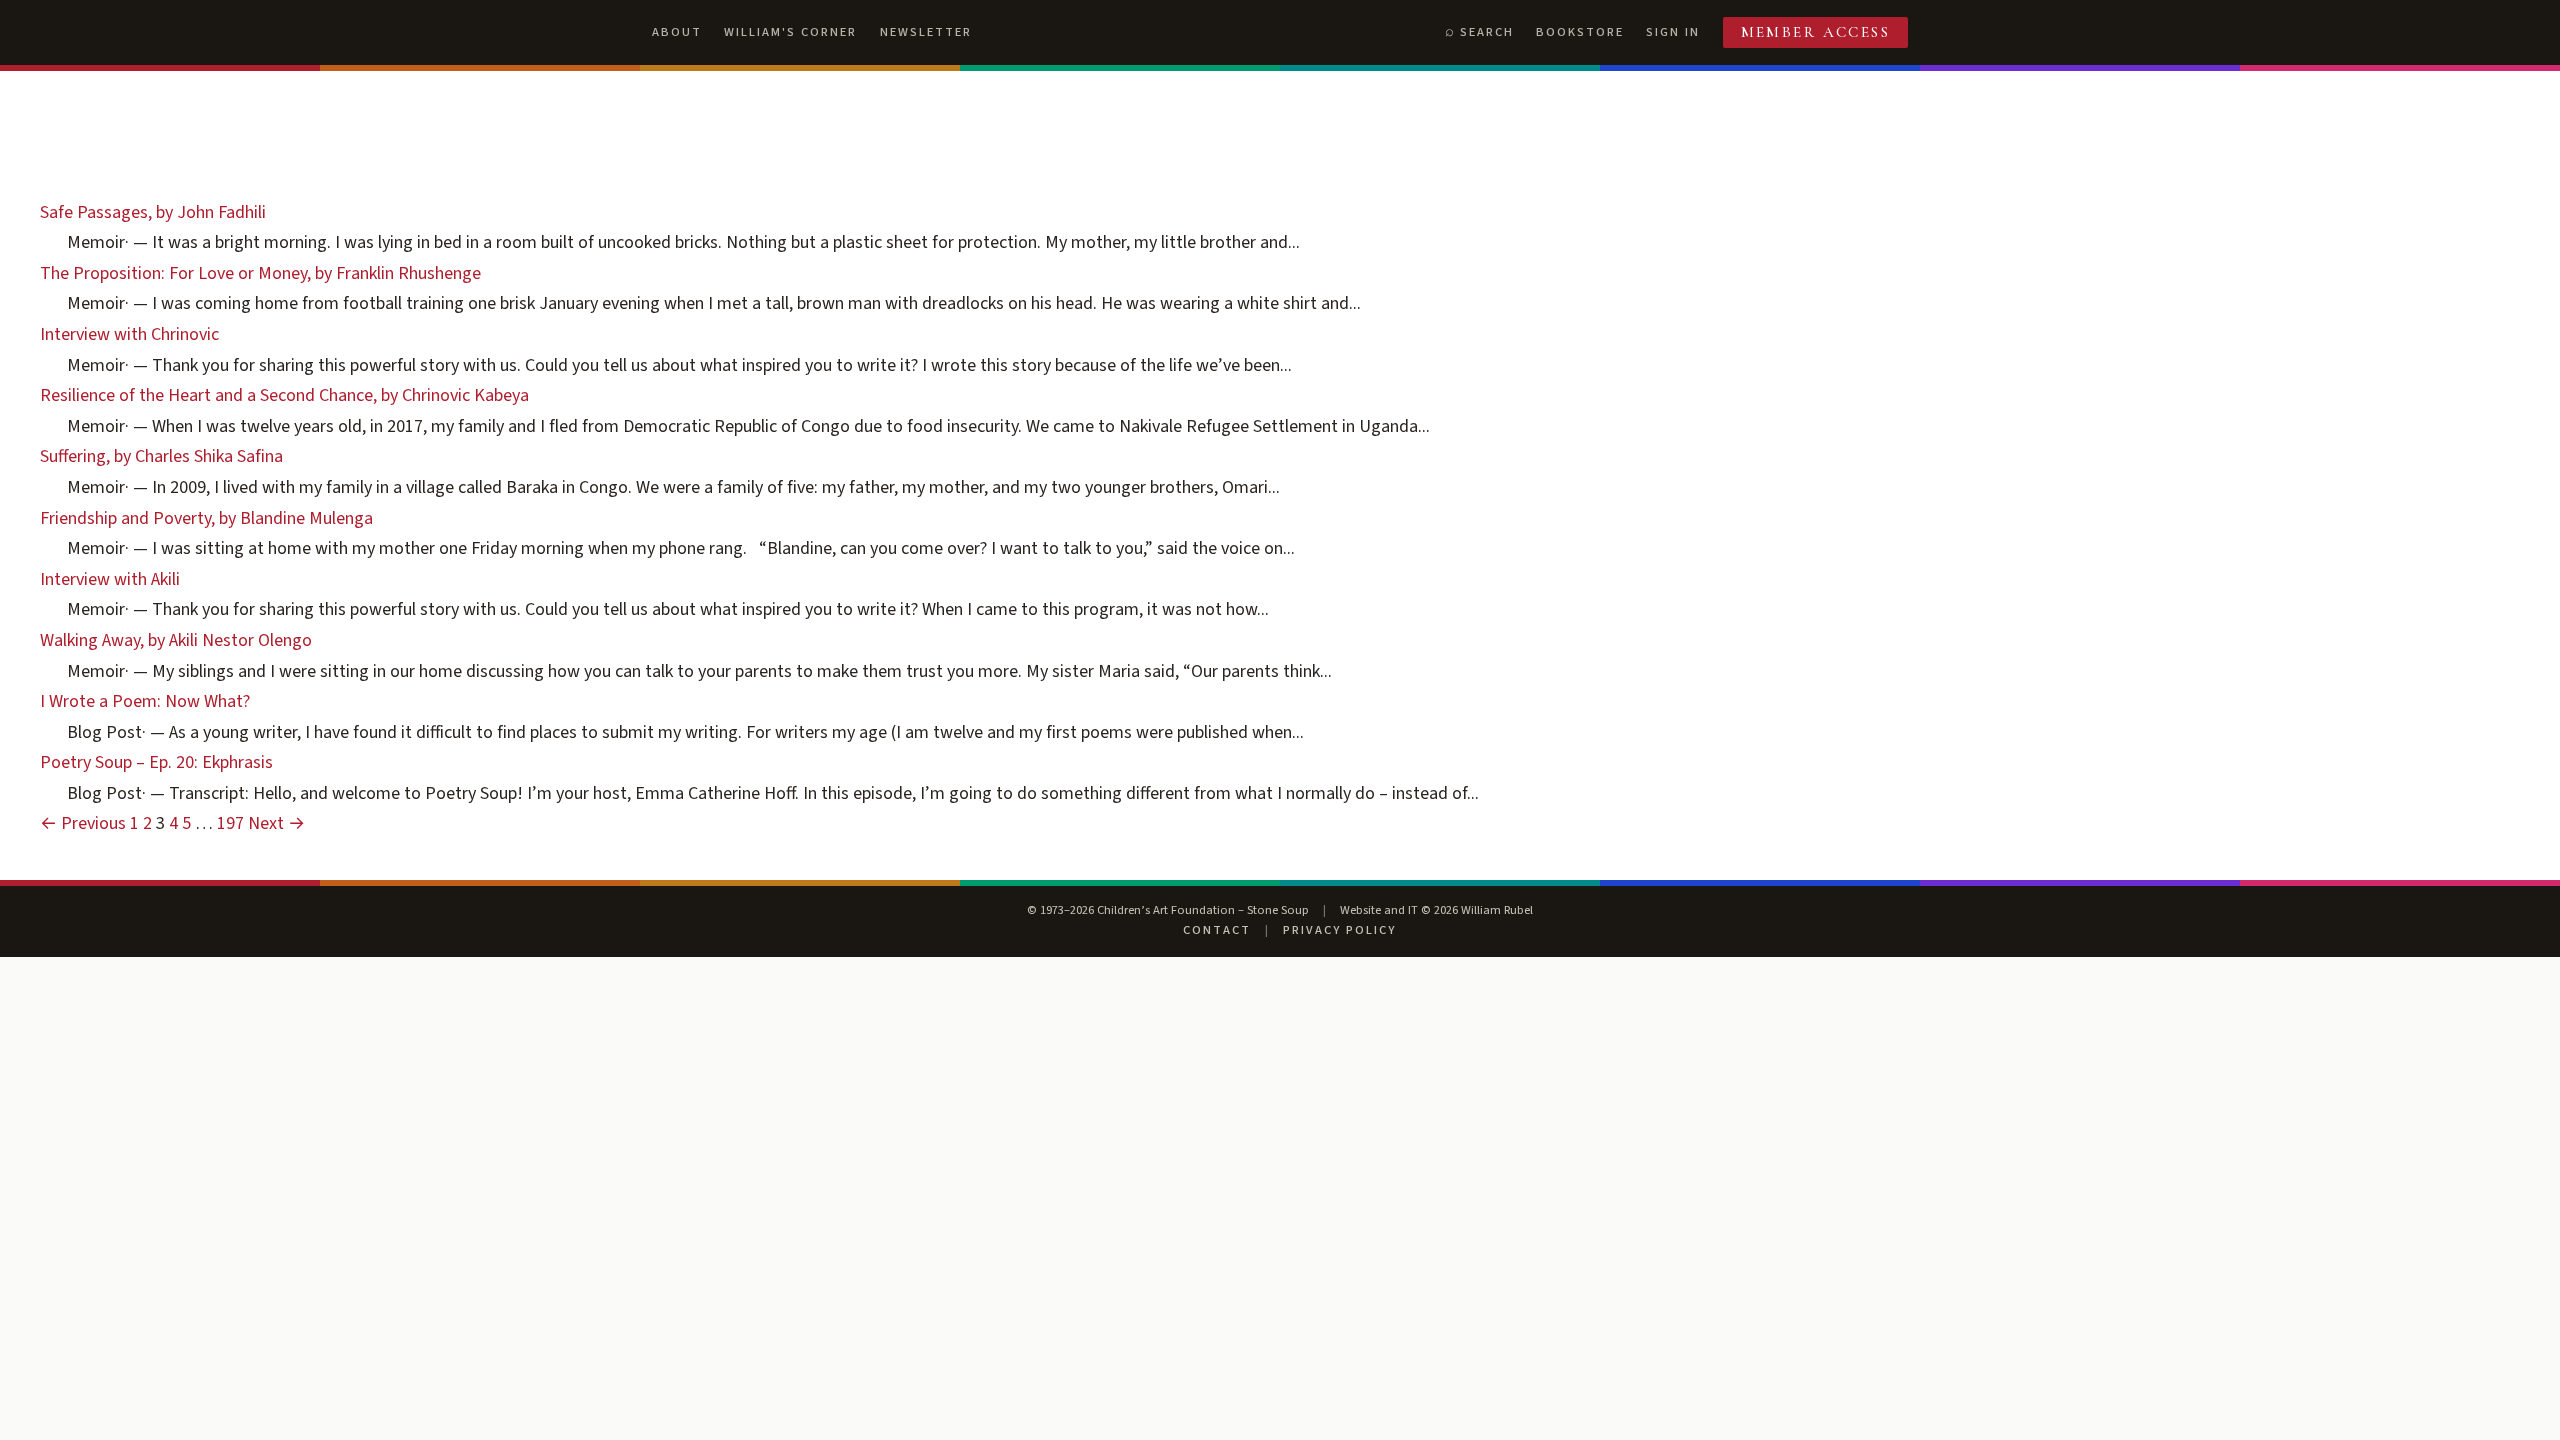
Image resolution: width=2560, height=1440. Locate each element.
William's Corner (790, 32)
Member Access (1816, 32)
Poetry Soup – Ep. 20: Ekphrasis (156, 762)
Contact (1217, 930)
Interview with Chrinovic (129, 334)
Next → (276, 823)
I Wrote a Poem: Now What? (145, 701)
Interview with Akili (110, 579)
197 (230, 823)
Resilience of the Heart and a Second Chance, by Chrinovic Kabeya (284, 395)
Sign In (1673, 32)
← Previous (83, 823)
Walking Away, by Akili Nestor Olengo (176, 640)
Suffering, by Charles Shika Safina (161, 456)
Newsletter (926, 32)
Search (1487, 32)
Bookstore (1580, 32)
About (677, 32)
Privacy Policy (1339, 930)
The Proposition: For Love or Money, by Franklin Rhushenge (260, 273)
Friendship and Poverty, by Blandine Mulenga (206, 518)
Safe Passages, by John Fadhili (153, 212)
